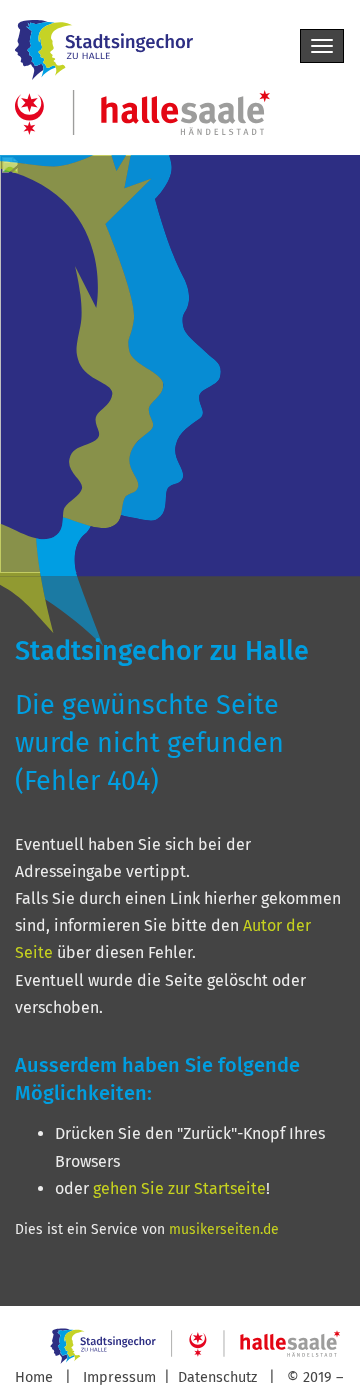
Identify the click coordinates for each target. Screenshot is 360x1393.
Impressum (121, 1377)
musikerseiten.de (224, 1229)
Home (34, 1377)
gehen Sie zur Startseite (179, 1188)
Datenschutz (219, 1377)
